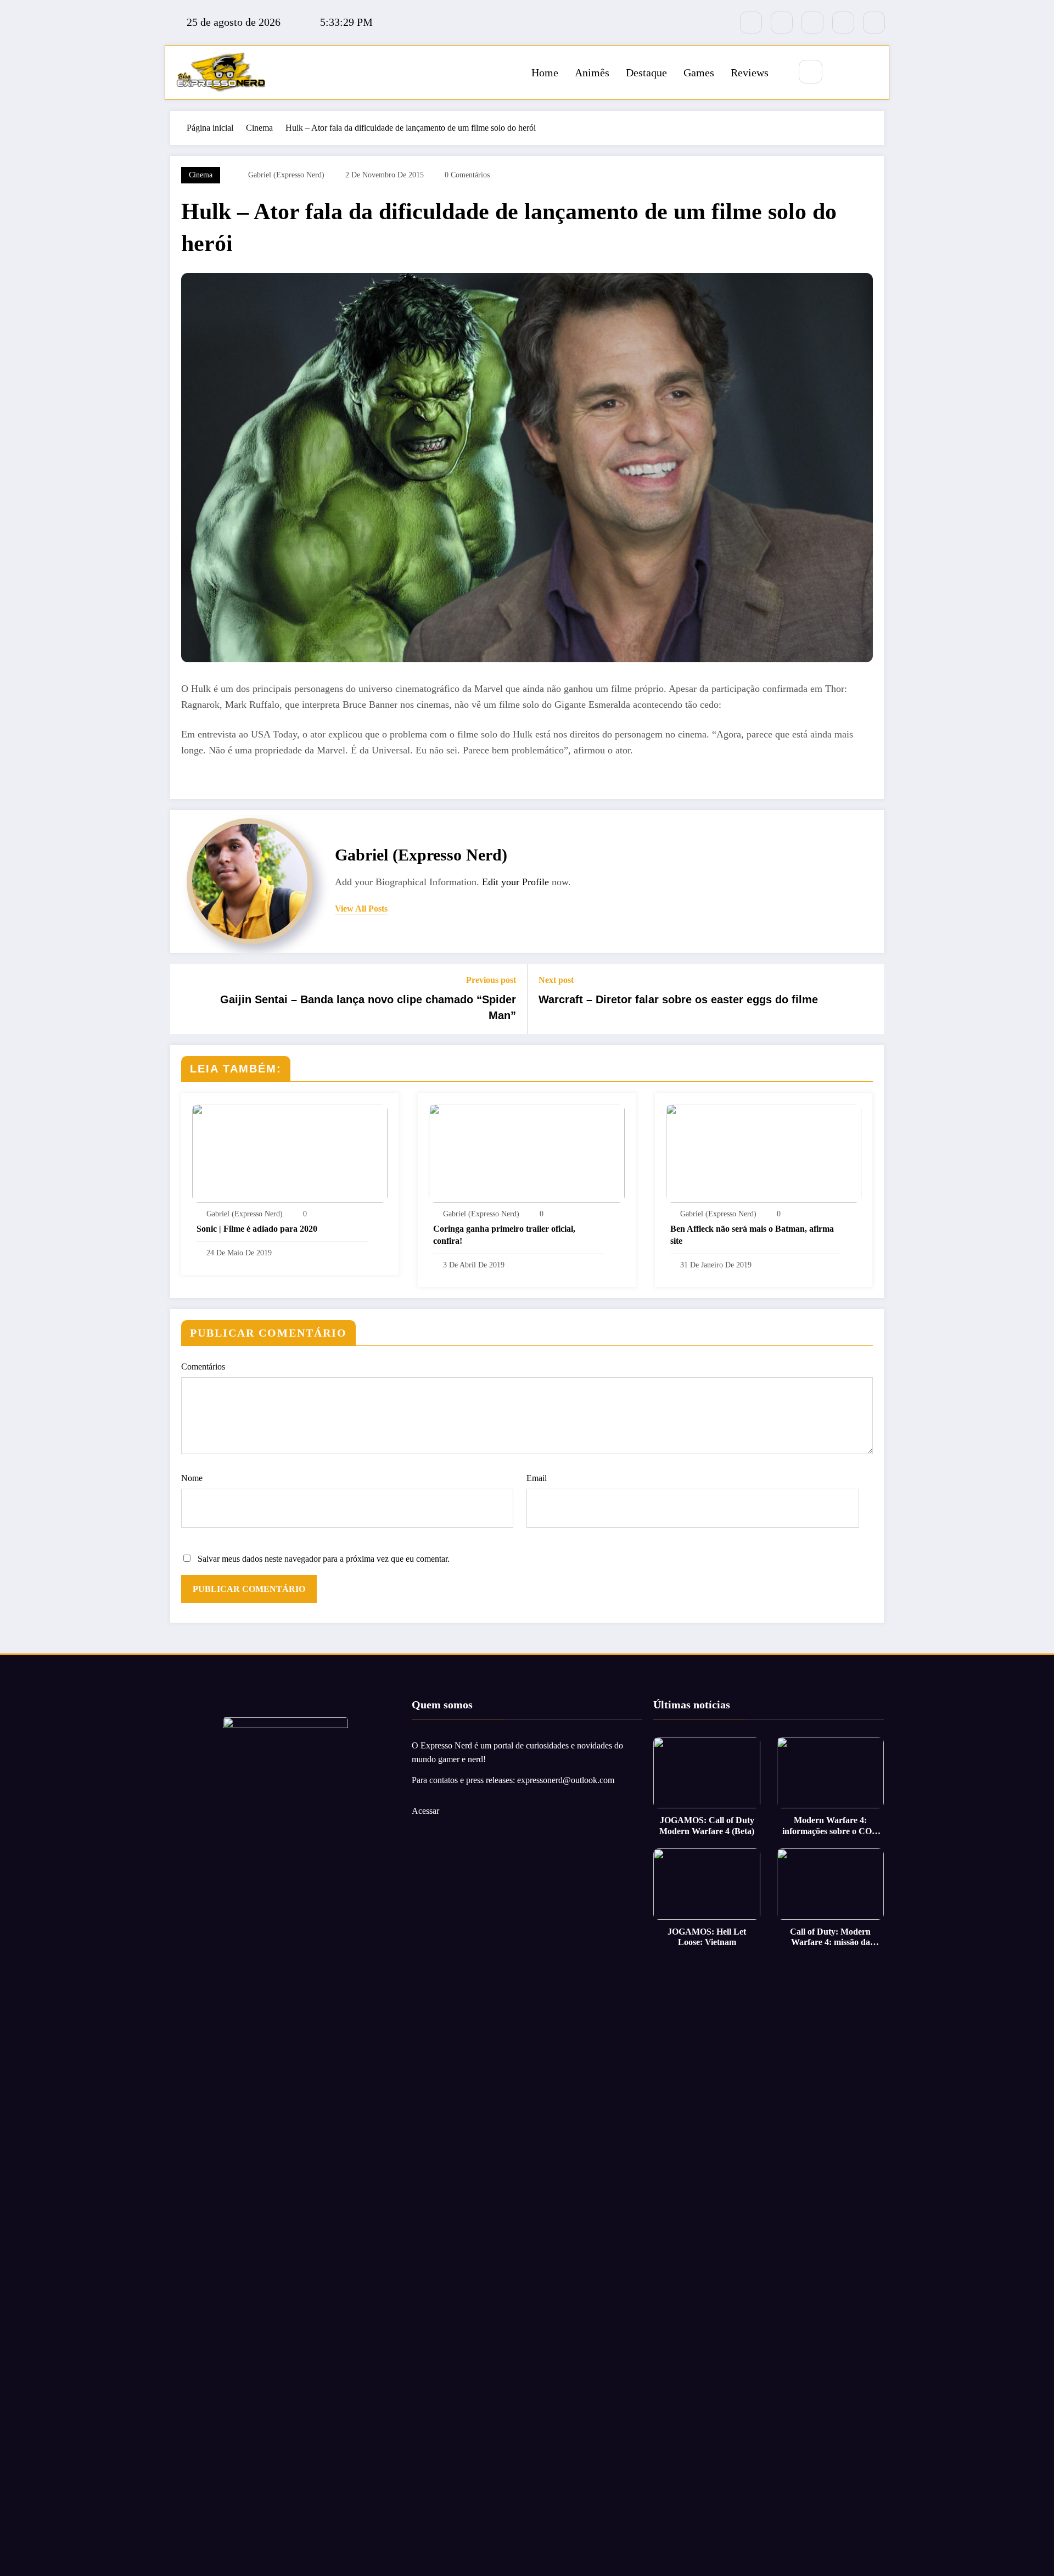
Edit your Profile (515, 882)
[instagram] (843, 23)
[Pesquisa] (811, 72)
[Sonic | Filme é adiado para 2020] (290, 1152)
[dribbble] (812, 23)
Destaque (646, 72)
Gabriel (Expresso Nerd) (286, 175)
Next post (556, 980)
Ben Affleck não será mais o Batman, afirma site (752, 1235)
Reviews (750, 72)
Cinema (201, 175)
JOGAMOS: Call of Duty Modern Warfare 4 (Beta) (707, 1825)
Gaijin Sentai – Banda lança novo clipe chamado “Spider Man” (368, 1007)
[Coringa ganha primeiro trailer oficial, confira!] (526, 1152)
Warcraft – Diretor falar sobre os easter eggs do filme (678, 999)
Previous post (491, 980)
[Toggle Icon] (868, 72)
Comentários (203, 1367)
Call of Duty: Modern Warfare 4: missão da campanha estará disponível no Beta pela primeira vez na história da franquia (831, 1937)
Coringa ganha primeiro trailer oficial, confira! (504, 1235)
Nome (192, 1478)
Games (699, 72)
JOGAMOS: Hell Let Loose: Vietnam (707, 1937)
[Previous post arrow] (186, 999)
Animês (592, 72)
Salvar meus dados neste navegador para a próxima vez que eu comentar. (324, 1559)
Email (537, 1478)
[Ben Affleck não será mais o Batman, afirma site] (764, 1152)
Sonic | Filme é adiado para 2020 (257, 1229)
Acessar (425, 1811)
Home (545, 72)
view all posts (361, 909)
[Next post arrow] (868, 999)
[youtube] (874, 23)
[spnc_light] (843, 72)
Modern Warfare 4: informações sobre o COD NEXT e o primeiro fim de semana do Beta (831, 1826)
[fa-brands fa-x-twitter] (782, 23)
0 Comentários (467, 175)
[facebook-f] (751, 23)
